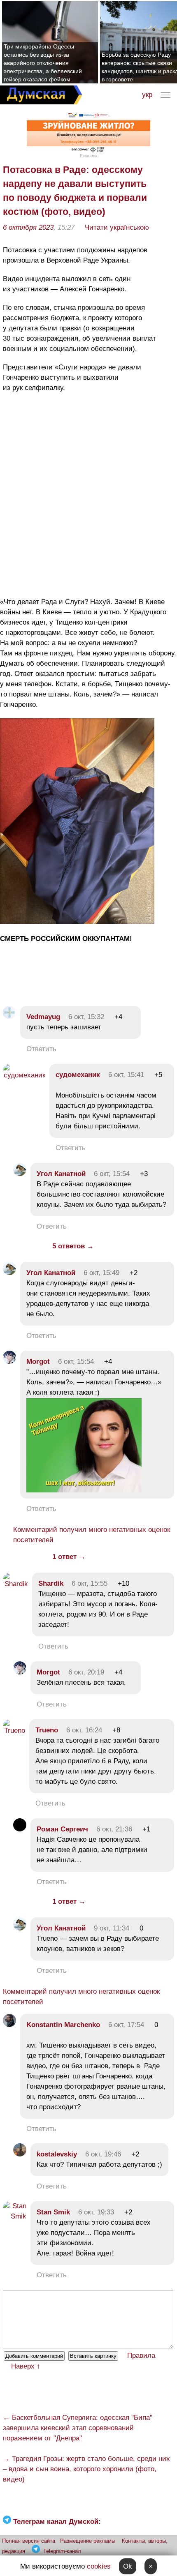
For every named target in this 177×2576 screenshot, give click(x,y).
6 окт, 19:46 (103, 2154)
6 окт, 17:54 (126, 2025)
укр (147, 95)
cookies (99, 2566)
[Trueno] (14, 1731)
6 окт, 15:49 (101, 1273)
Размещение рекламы (88, 2541)
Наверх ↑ (26, 2366)
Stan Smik (53, 2212)
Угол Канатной (61, 1174)
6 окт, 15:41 (126, 1075)
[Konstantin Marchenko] (9, 2025)
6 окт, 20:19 (86, 1672)
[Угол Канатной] (20, 1174)
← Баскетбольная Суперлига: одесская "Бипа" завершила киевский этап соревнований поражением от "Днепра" (78, 2428)
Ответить (41, 1049)
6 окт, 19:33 (96, 2212)
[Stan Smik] (15, 2216)
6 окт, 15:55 (90, 1583)
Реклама (88, 156)
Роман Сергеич (62, 1829)
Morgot (38, 1362)
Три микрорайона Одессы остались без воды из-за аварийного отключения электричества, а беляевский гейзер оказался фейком (43, 63)
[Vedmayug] (9, 1017)
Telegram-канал (62, 2551)
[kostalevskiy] (20, 2154)
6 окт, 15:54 (112, 1174)
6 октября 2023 (28, 227)
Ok (128, 2566)
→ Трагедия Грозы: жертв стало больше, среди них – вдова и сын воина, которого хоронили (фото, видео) (86, 2469)
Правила (141, 2356)
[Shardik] (15, 1584)
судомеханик (78, 1075)
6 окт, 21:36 (114, 1829)
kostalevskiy (57, 2154)
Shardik (51, 1583)
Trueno (47, 1730)
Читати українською (117, 227)
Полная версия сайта (29, 2541)
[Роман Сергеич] (20, 1829)
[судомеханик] (24, 1075)
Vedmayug (44, 1017)
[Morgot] (9, 1362)
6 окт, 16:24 (84, 1730)
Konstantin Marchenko (63, 2025)
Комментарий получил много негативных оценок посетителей (92, 1535)
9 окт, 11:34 (112, 1928)
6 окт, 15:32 (86, 1017)
